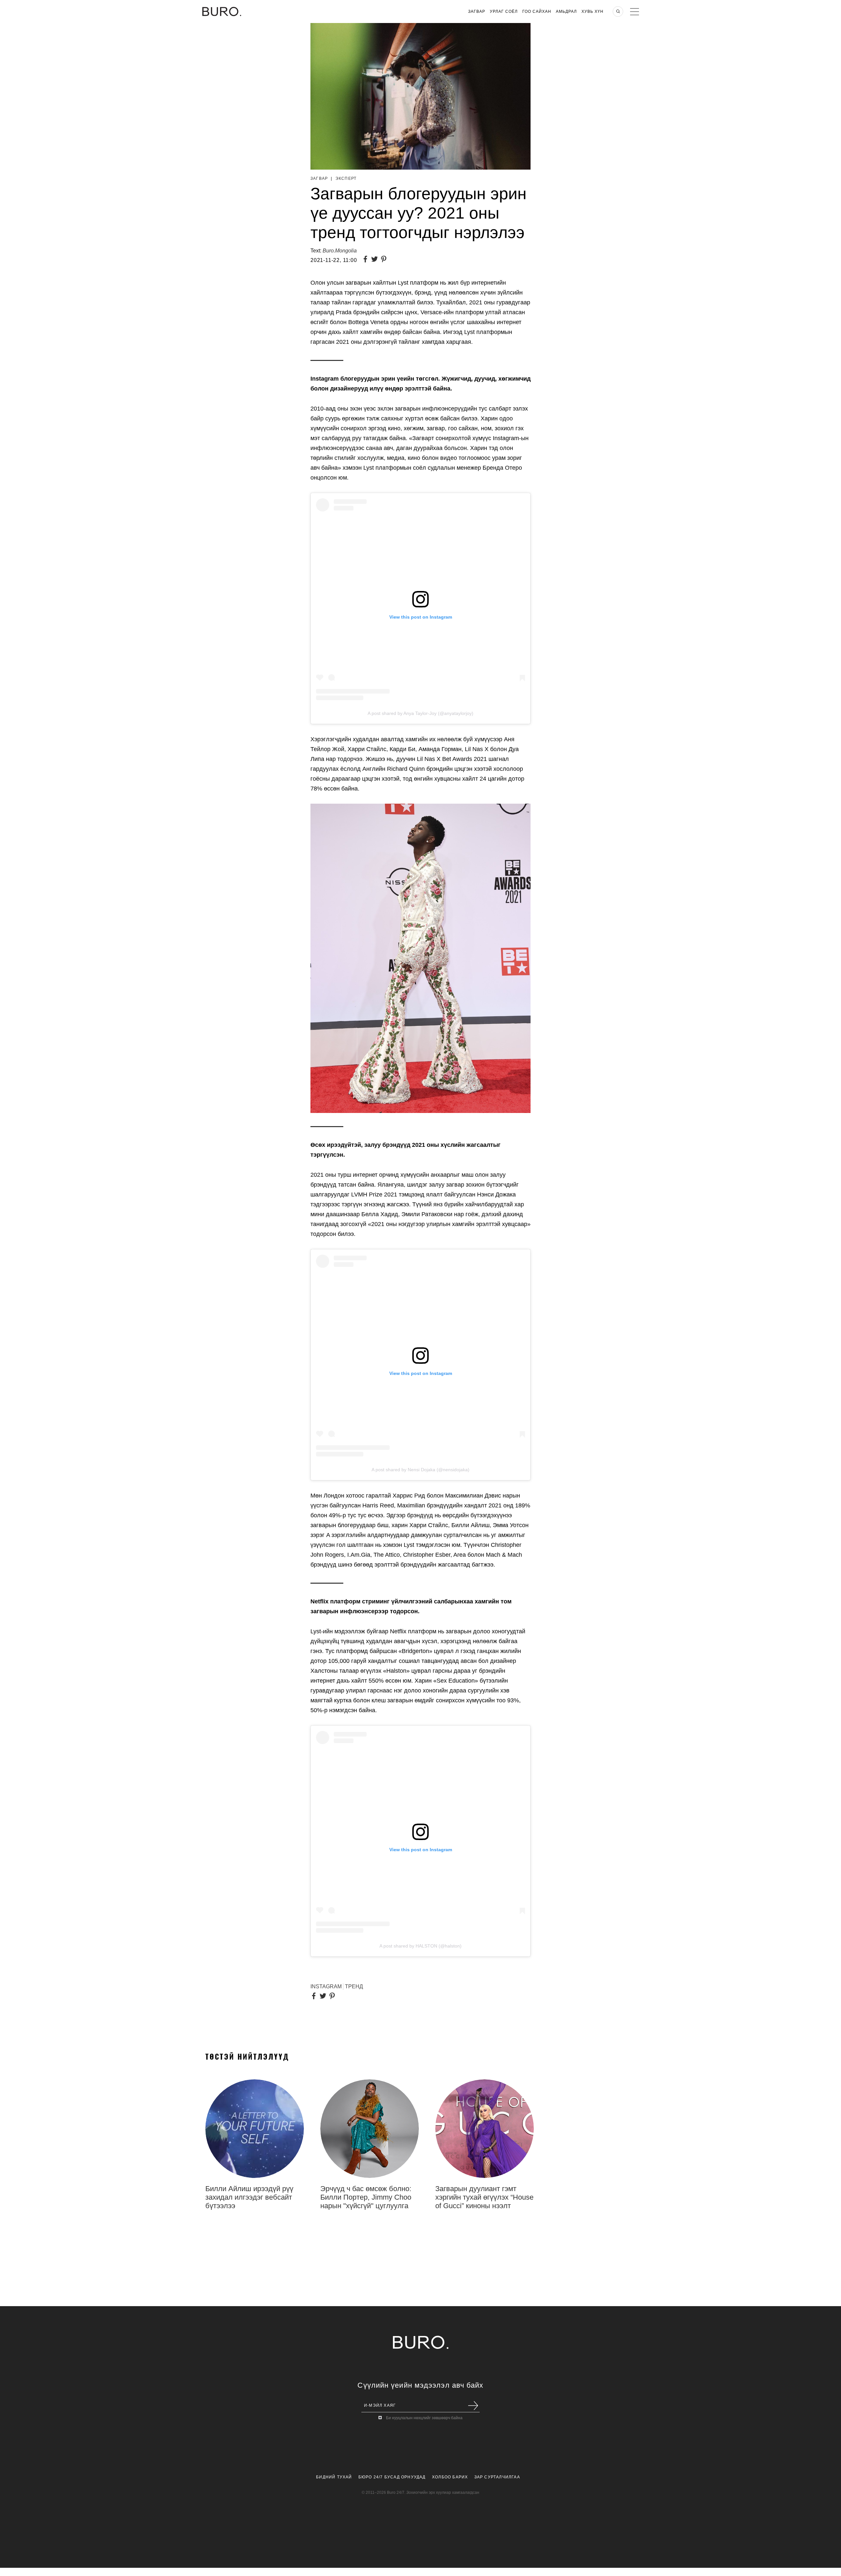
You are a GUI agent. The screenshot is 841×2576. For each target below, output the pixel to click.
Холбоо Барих (450, 2477)
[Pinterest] (385, 260)
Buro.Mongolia (340, 251)
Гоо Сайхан (537, 12)
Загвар (477, 12)
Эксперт (346, 178)
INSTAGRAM (326, 1986)
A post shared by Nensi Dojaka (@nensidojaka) (420, 1470)
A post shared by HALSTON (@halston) (420, 1946)
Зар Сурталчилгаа (497, 2477)
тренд (354, 1986)
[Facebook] (367, 260)
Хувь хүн (592, 12)
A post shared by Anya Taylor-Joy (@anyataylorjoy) (420, 713)
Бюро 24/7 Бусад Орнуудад (392, 2477)
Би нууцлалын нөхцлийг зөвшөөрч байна (424, 2418)
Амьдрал (566, 12)
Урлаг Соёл (504, 12)
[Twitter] (376, 260)
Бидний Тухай (334, 2477)
